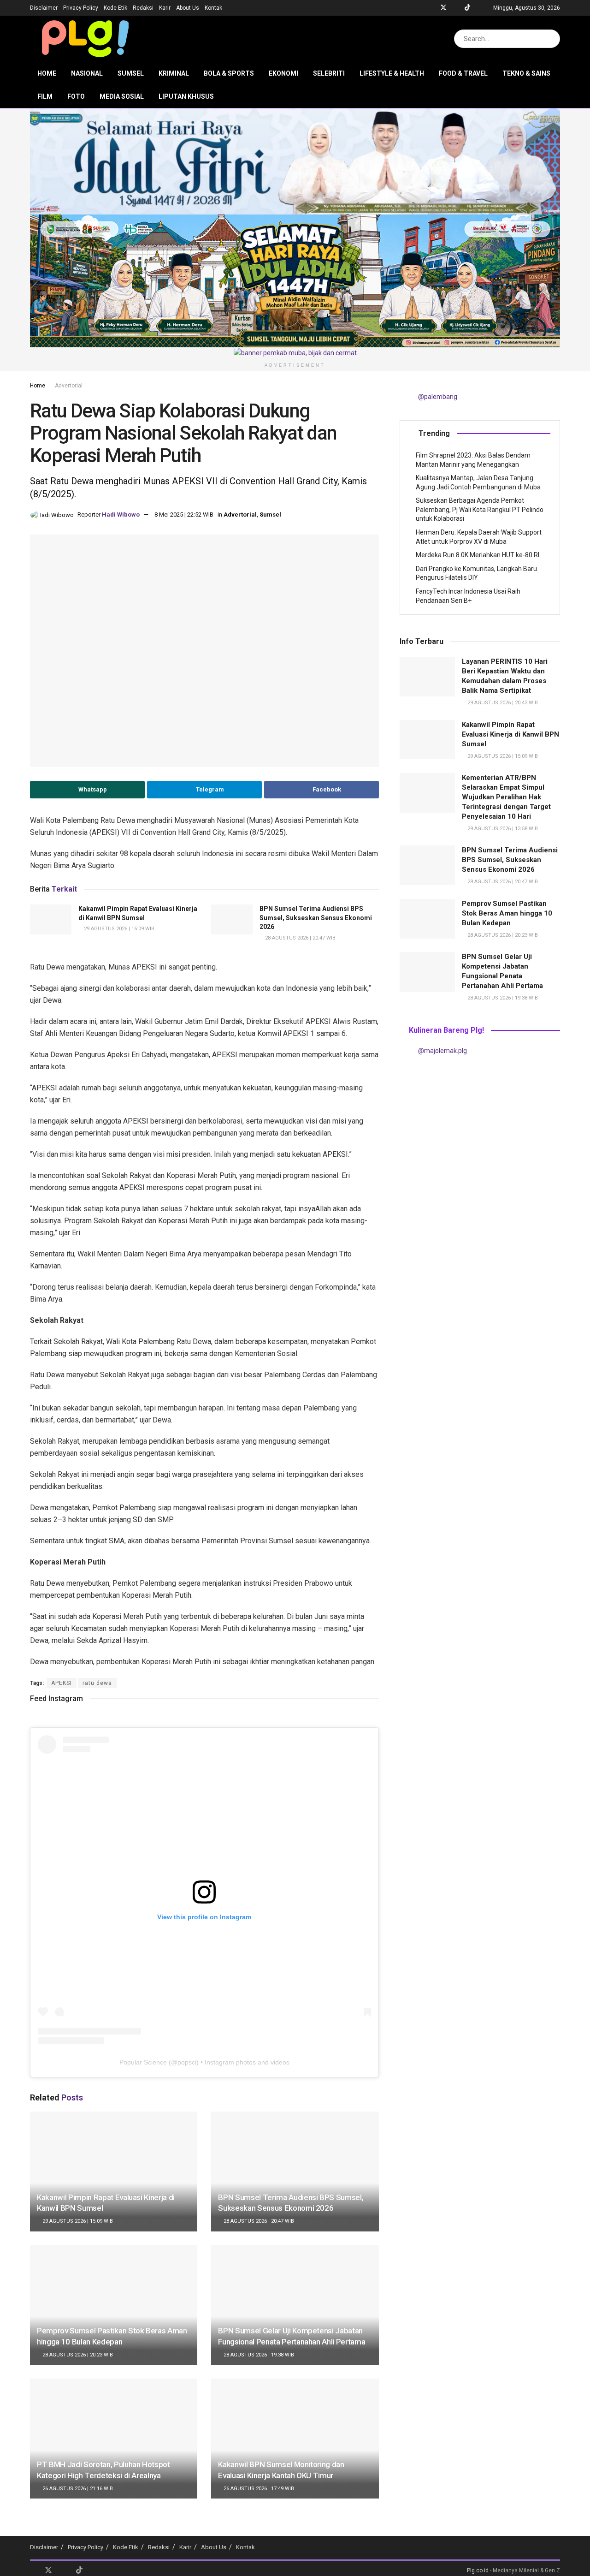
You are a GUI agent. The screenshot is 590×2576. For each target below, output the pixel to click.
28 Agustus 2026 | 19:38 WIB (258, 2355)
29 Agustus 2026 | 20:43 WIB (502, 703)
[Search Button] (551, 39)
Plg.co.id (478, 2570)
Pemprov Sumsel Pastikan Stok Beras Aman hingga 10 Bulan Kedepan (507, 913)
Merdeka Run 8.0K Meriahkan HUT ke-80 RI (478, 555)
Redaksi (143, 8)
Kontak (213, 8)
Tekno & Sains (526, 73)
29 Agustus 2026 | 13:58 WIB (502, 829)
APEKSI (62, 1683)
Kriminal (174, 73)
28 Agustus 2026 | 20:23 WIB (77, 2355)
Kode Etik (115, 8)
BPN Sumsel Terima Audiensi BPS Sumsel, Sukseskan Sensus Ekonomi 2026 (316, 918)
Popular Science (143, 2062)
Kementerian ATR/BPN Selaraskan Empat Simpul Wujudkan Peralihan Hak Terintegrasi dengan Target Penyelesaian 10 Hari (506, 797)
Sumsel (131, 73)
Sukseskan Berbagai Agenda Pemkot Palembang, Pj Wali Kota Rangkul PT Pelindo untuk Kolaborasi (480, 509)
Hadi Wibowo (121, 515)
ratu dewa (97, 1683)
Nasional (87, 73)
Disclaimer (44, 8)
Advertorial (69, 386)
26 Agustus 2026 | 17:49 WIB (258, 2489)
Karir (165, 8)
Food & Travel (463, 73)
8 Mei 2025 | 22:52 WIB (184, 515)
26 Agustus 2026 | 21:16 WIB (77, 2489)
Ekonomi (283, 73)
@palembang (438, 397)
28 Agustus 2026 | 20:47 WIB (300, 938)
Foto (76, 96)
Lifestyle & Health (392, 73)
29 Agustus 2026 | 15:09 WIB (118, 929)
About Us (188, 8)
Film (45, 96)
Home (47, 73)
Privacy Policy (81, 8)
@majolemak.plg (442, 1051)
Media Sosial (122, 96)
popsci (187, 2062)
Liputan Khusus (186, 96)
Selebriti (329, 73)
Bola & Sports (229, 73)
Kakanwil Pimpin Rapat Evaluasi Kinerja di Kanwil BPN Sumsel (510, 734)
